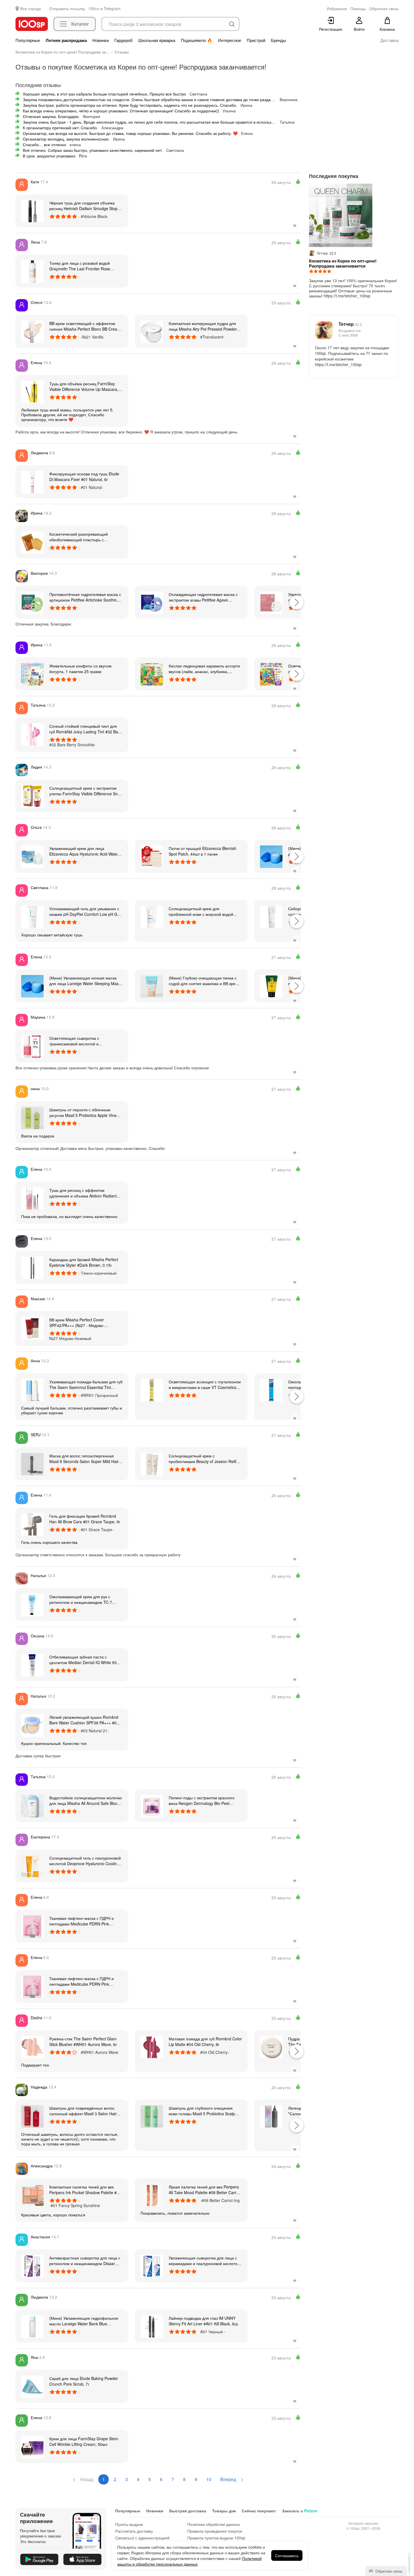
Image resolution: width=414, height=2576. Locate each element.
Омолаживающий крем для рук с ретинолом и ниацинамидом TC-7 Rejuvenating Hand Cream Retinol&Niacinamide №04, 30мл (81, 1599)
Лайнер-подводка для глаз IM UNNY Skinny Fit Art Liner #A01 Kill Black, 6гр (203, 2321)
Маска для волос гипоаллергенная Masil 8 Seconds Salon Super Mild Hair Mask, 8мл (84, 1459)
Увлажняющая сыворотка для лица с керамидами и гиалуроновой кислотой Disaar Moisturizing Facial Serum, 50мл (204, 2261)
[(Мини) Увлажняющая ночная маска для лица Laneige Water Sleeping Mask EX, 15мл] (271, 856)
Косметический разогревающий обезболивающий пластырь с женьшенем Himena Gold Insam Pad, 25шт (83, 537)
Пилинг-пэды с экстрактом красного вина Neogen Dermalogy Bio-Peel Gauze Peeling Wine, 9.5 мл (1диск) (202, 1800)
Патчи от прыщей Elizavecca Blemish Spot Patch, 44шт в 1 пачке (202, 851)
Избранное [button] (337, 8)
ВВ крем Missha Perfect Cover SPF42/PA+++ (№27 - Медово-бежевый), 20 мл (77, 1322)
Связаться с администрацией (142, 2538)
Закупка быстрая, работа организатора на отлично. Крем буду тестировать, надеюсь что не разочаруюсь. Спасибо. (130, 105)
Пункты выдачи (129, 2524)
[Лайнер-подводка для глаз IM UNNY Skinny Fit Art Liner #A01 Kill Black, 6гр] (152, 2326)
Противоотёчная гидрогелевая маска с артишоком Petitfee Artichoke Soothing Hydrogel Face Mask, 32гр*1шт (85, 597)
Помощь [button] (358, 8)
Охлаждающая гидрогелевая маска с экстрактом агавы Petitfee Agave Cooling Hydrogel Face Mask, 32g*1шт (203, 597)
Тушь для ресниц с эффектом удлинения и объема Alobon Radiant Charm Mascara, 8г (83, 1193)
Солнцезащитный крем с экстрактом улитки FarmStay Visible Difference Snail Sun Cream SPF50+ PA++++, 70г (85, 791)
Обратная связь (388, 2571)
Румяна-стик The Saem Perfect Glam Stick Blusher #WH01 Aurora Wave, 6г (83, 2041)
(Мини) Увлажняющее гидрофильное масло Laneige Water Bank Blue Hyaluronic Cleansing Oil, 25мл (84, 2321)
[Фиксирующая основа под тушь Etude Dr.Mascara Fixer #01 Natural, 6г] (32, 482)
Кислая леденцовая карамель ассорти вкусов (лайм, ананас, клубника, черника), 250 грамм (204, 669)
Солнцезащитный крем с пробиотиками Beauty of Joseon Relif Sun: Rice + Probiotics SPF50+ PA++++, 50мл (204, 1459)
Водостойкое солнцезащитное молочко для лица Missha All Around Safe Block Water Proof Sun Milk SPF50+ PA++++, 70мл (86, 1800)
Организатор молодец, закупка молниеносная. (66, 139)
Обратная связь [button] (384, 8)
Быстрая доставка (188, 2511)
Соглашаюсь (287, 2555)
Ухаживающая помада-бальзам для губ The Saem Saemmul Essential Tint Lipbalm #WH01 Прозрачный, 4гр (86, 1384)
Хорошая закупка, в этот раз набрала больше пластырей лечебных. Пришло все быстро (104, 94)
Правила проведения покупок (215, 2531)
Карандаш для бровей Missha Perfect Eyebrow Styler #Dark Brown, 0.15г (84, 1262)
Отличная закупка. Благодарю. (51, 116)
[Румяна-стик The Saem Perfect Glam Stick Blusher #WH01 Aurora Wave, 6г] (32, 2047)
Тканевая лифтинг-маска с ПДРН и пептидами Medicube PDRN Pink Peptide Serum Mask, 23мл (82, 1921)
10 (209, 2479)
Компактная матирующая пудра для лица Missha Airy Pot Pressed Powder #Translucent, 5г (203, 326)
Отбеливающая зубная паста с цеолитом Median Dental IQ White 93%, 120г (85, 1660)
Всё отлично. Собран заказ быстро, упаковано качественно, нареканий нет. (93, 150)
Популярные (28, 40)
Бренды (279, 40)
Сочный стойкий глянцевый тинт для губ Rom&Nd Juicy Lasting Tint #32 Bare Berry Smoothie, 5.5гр (85, 729)
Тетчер (350, 324)
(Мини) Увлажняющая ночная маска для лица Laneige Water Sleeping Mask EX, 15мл (85, 981)
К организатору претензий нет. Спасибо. (60, 128)
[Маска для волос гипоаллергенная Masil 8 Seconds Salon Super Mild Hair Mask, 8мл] (32, 1464)
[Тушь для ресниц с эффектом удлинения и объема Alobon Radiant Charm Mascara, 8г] (32, 1198)
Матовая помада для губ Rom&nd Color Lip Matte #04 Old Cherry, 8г (205, 2041)
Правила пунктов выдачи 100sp (216, 2538)
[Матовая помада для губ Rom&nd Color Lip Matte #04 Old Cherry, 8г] (152, 2047)
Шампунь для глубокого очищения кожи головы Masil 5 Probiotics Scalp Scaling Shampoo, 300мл (202, 2111)
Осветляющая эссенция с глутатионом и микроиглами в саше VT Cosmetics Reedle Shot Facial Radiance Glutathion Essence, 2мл (205, 1384)
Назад (86, 2479)
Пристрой (256, 40)
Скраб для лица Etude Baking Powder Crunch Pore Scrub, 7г (84, 2381)
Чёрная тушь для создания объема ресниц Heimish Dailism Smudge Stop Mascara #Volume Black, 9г (83, 206)
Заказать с (300, 2511)
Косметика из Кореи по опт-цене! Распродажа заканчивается (343, 263)
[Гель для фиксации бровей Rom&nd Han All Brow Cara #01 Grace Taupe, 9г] (32, 1524)
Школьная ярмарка (157, 40)
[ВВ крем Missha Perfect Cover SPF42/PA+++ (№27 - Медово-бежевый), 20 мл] (32, 1328)
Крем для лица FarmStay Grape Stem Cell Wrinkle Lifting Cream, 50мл (84, 2441)
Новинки (101, 40)
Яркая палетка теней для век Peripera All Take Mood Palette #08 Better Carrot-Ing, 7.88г (205, 2190)
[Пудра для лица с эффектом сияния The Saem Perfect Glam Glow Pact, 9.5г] (271, 2047)
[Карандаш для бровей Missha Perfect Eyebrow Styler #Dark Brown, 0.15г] (32, 1267)
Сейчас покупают (259, 2511)
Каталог (80, 24)
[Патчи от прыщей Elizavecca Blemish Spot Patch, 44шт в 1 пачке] (152, 856)
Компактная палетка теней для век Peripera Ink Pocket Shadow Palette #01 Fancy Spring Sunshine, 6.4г (85, 2190)
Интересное (230, 40)
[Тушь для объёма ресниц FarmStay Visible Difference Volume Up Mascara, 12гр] (32, 391)
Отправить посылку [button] (67, 8)
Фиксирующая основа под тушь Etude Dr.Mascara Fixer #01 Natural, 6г (84, 477)
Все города (31, 8)
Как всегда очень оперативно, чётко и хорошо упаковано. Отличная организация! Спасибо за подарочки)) (121, 111)
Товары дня (224, 2511)
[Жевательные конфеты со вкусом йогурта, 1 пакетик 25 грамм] (32, 674)
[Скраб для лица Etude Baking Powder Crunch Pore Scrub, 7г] (32, 2386)
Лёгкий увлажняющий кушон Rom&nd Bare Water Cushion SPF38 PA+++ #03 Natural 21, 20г (84, 1720)
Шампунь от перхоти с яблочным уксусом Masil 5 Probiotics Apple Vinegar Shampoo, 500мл (86, 1112)
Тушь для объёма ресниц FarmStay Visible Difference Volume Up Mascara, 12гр (84, 386)
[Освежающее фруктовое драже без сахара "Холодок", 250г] (271, 674)
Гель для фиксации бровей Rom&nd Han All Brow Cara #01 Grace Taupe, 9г (85, 1519)
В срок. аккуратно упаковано (49, 156)
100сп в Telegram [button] (104, 8)
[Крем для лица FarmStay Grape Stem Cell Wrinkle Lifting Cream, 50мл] (32, 2446)
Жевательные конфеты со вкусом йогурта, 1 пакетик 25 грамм (80, 669)
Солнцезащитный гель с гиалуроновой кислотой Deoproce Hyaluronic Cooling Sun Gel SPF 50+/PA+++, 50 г (85, 1861)
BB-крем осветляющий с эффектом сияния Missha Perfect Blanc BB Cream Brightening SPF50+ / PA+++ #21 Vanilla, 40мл (85, 326)
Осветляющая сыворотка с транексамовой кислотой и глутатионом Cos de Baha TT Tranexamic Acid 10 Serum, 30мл (79, 1041)
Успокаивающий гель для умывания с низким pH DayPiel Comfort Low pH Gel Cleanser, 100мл (85, 911)
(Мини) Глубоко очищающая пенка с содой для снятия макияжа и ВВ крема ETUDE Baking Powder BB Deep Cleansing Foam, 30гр (205, 981)
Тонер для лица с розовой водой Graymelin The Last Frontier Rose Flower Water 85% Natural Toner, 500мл (85, 266)
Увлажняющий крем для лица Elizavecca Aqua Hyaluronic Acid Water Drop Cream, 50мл (84, 851)
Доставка (389, 40)
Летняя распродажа (66, 40)
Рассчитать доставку (134, 2531)
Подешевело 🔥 (197, 40)
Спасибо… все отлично (44, 144)
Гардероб (123, 40)
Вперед (229, 2479)
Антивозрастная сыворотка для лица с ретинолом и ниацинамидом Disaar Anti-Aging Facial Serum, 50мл (85, 2261)
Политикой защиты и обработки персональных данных (189, 2561)
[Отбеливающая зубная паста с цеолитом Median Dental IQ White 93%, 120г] (32, 1665)
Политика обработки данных (214, 2524)
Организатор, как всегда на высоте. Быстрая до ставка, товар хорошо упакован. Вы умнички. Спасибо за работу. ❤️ (130, 133)
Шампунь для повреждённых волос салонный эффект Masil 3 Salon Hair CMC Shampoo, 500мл (83, 2111)
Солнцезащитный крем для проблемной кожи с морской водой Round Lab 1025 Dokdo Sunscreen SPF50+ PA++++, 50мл (201, 911)
